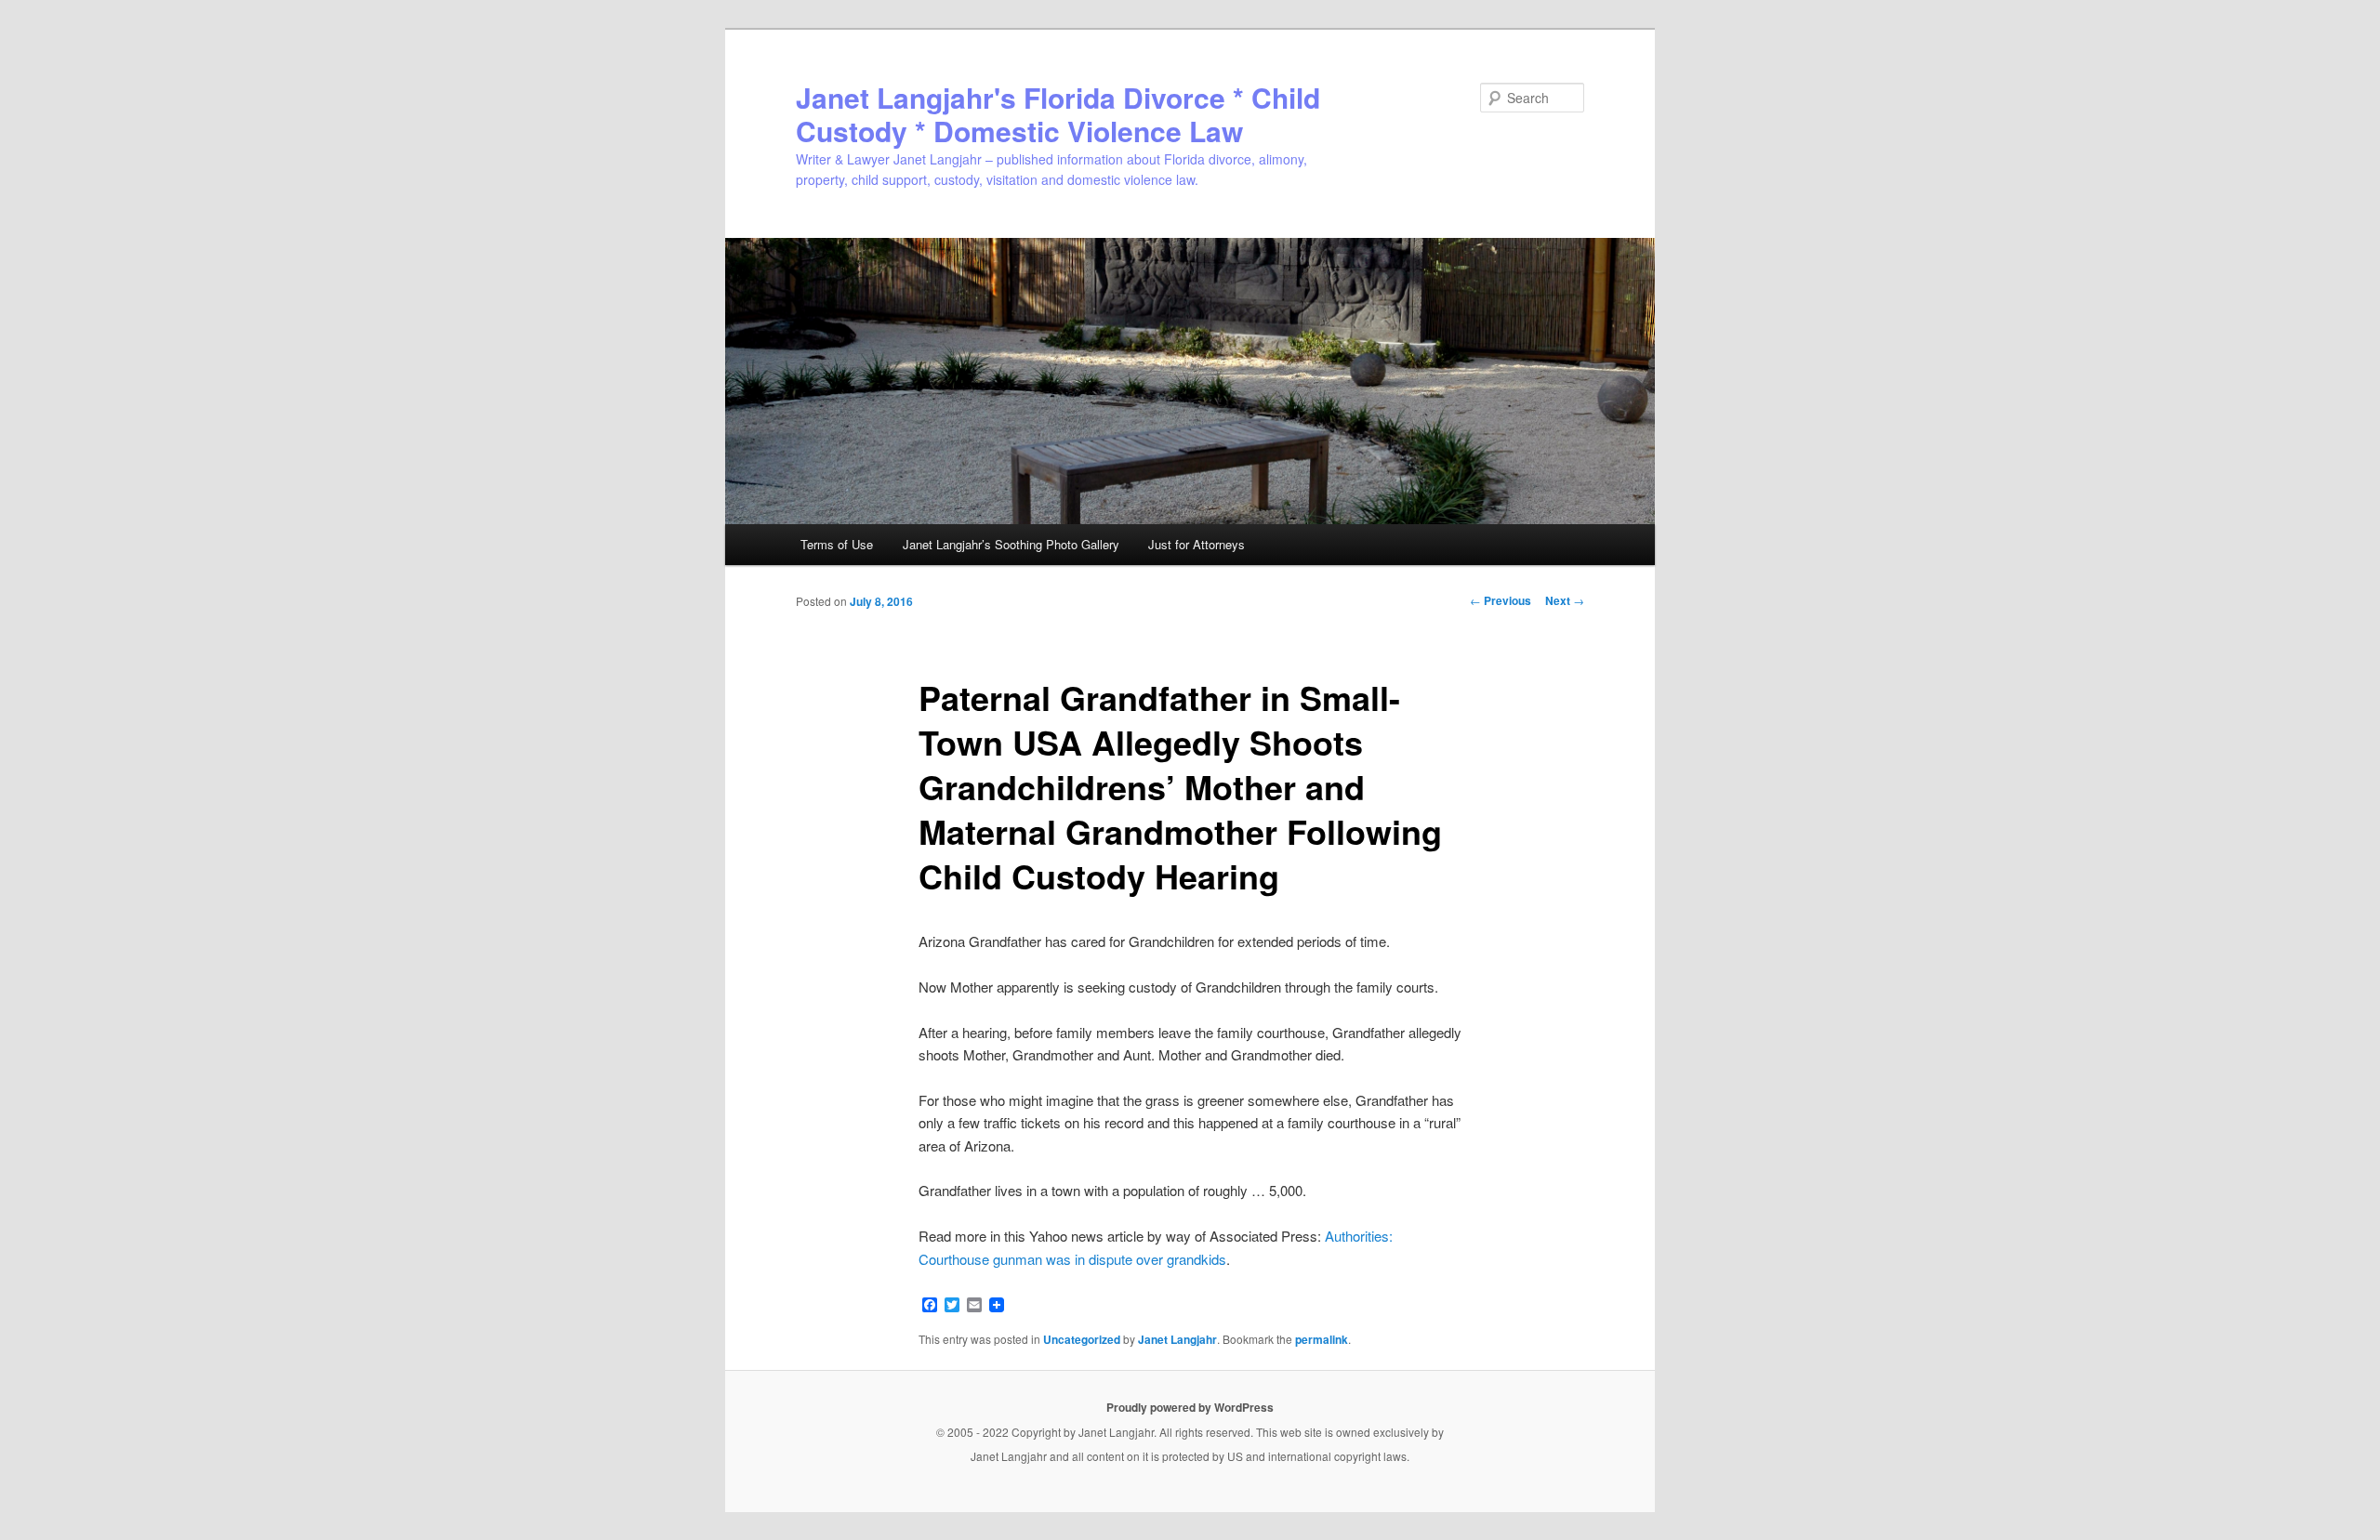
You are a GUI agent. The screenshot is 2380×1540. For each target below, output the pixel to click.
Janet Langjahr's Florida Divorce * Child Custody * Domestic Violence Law (1058, 114)
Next (1565, 600)
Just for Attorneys (1197, 544)
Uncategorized (1082, 1339)
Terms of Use (837, 544)
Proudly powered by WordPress (1190, 1407)
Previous (1501, 600)
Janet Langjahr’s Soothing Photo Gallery (1011, 544)
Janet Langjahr (1177, 1339)
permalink (1322, 1339)
